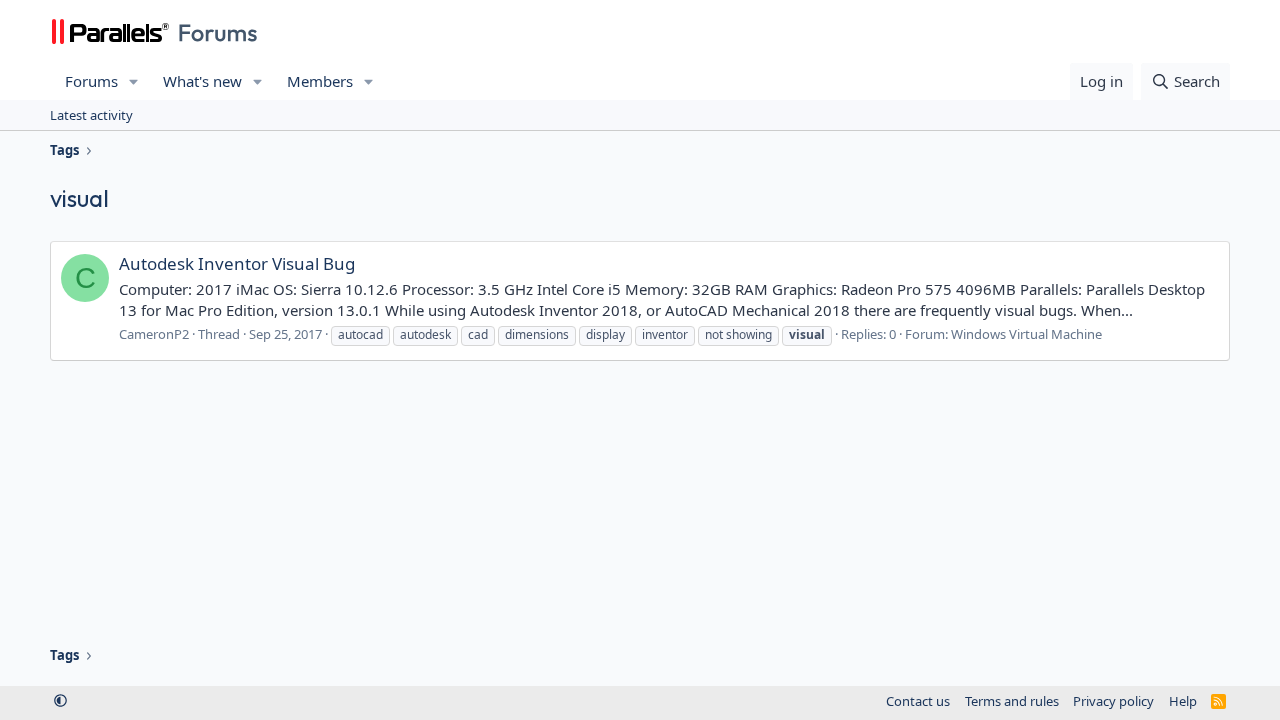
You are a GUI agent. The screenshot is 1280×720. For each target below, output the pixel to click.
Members (320, 81)
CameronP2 (154, 334)
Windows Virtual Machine (1026, 334)
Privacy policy (1113, 701)
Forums (91, 81)
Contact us (918, 701)
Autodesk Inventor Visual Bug (237, 263)
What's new (202, 81)
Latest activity (91, 115)
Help (1183, 701)
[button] (134, 81)
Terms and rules (1012, 701)
